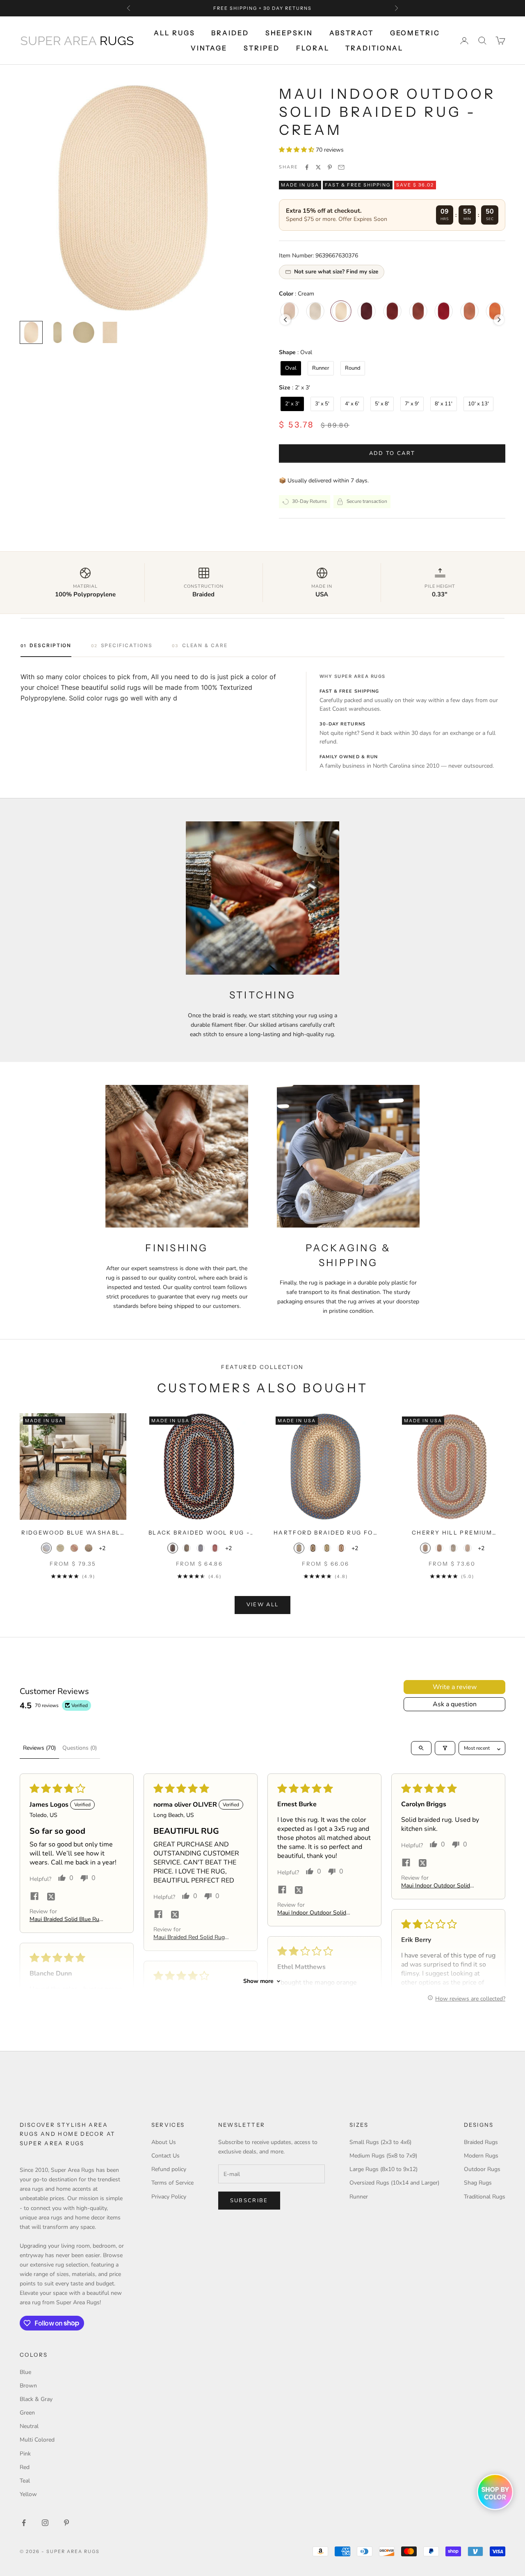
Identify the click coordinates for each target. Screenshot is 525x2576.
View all (263, 1605)
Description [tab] (50, 645)
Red (25, 2467)
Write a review (455, 1687)
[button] (297, 150)
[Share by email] (341, 167)
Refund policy (169, 2169)
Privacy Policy (169, 2197)
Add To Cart (392, 453)
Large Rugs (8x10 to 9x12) (383, 2169)
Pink (25, 2454)
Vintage (209, 48)
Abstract (352, 33)
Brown (28, 2386)
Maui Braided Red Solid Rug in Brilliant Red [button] (189, 1937)
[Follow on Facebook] (24, 2523)
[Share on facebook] (34, 1896)
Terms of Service (172, 2183)
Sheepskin (289, 33)
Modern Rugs (481, 2156)
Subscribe (249, 2201)
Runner (359, 2197)
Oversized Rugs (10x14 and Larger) (394, 2183)
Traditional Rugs (485, 2197)
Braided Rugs (481, 2142)
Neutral (29, 2426)
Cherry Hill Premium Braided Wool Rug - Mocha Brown (452, 1533)
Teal (25, 2481)
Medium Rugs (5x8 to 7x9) (383, 2156)
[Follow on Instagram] (45, 2523)
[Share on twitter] (51, 1896)
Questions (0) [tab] (80, 1748)
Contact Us (165, 2156)
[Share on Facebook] (307, 167)
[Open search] (421, 1748)
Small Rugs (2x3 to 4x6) (380, 2142)
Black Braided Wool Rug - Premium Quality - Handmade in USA (199, 1533)
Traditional (374, 48)
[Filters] (445, 1748)
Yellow (28, 2494)
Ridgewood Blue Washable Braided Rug (73, 1533)
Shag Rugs (478, 2183)
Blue (25, 2372)
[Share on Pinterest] (330, 167)
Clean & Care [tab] (205, 645)
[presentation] (285, 320)
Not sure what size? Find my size (336, 272)
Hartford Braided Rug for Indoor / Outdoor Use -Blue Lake (326, 1533)
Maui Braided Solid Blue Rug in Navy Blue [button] (66, 1919)
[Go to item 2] (57, 332)
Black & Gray (36, 2399)
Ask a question (455, 1704)
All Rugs (174, 33)
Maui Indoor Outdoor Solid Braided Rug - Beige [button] (312, 1913)
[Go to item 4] (110, 332)
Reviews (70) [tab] (39, 1748)
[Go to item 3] (84, 332)
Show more (258, 1981)
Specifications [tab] (127, 645)
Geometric (415, 33)
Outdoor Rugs (482, 2169)
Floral (313, 48)
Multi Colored (37, 2440)
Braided (230, 33)
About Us (164, 2142)
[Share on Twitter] (318, 167)
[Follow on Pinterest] (66, 2523)
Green (27, 2413)
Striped (262, 48)
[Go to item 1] (31, 332)
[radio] (315, 311)
